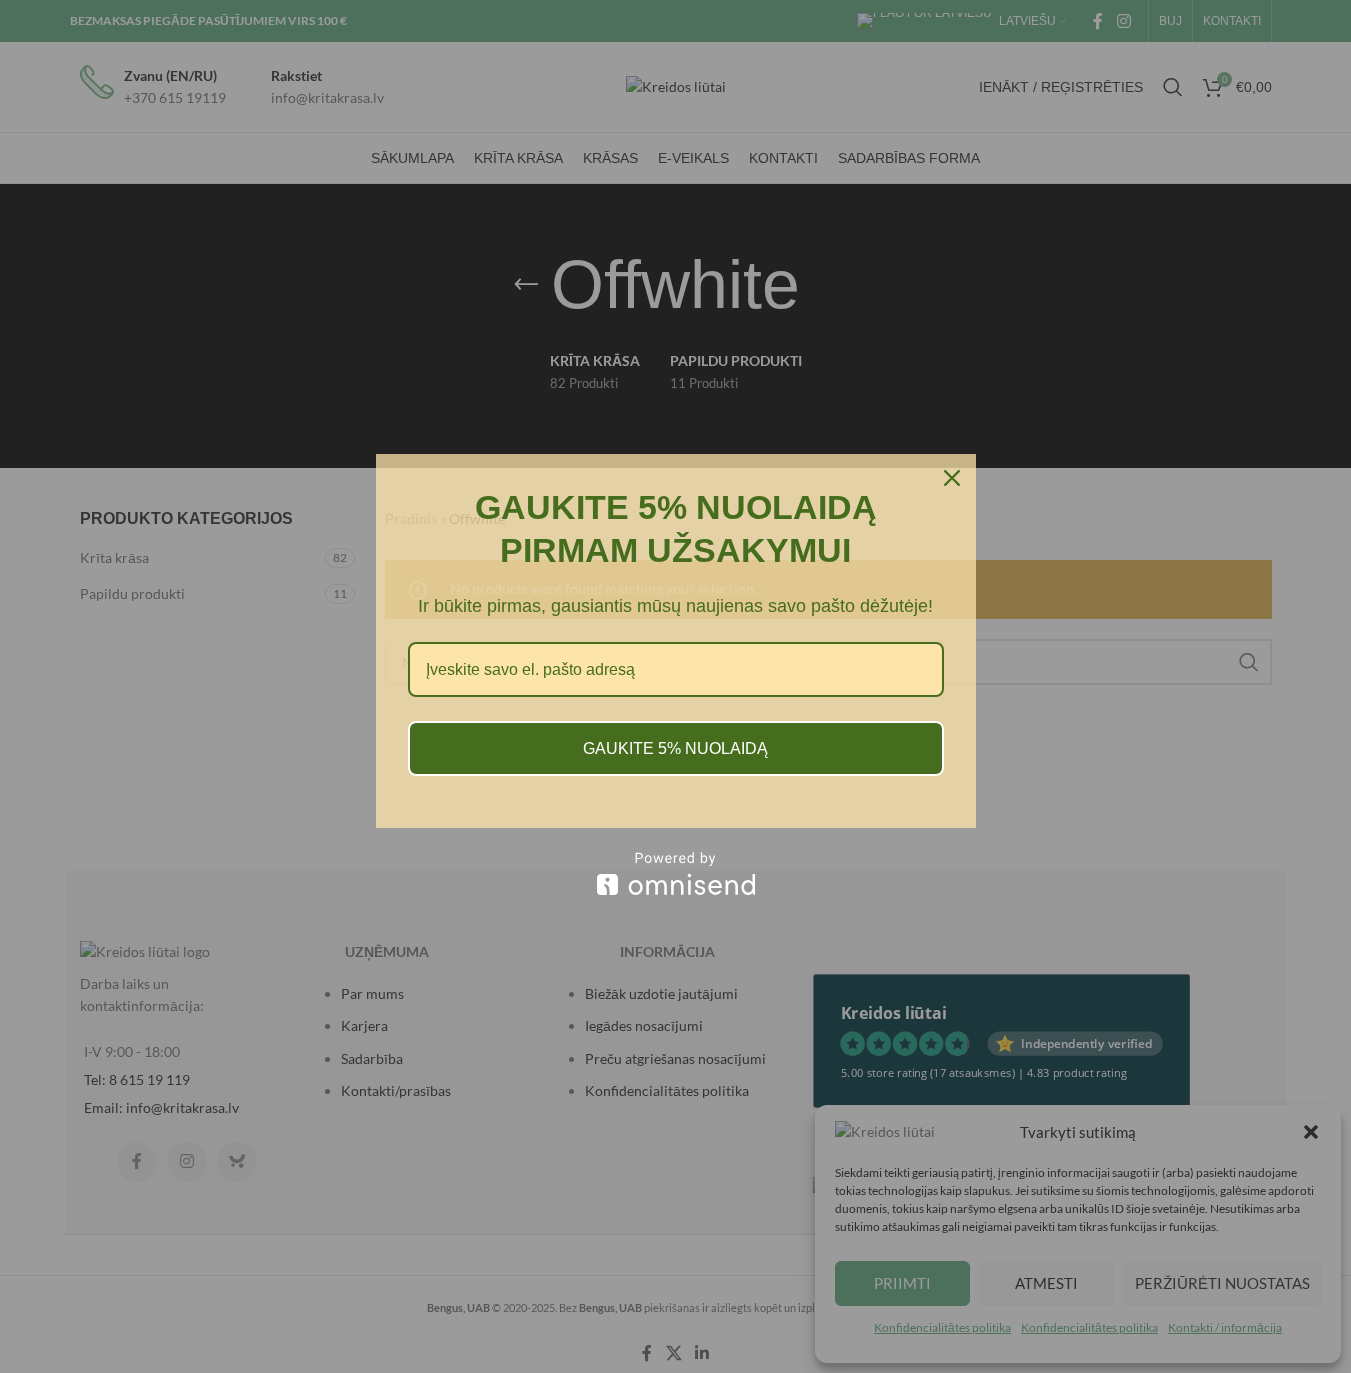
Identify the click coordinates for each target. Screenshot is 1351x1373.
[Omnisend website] (676, 873)
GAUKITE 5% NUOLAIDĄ (675, 748)
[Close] (952, 478)
